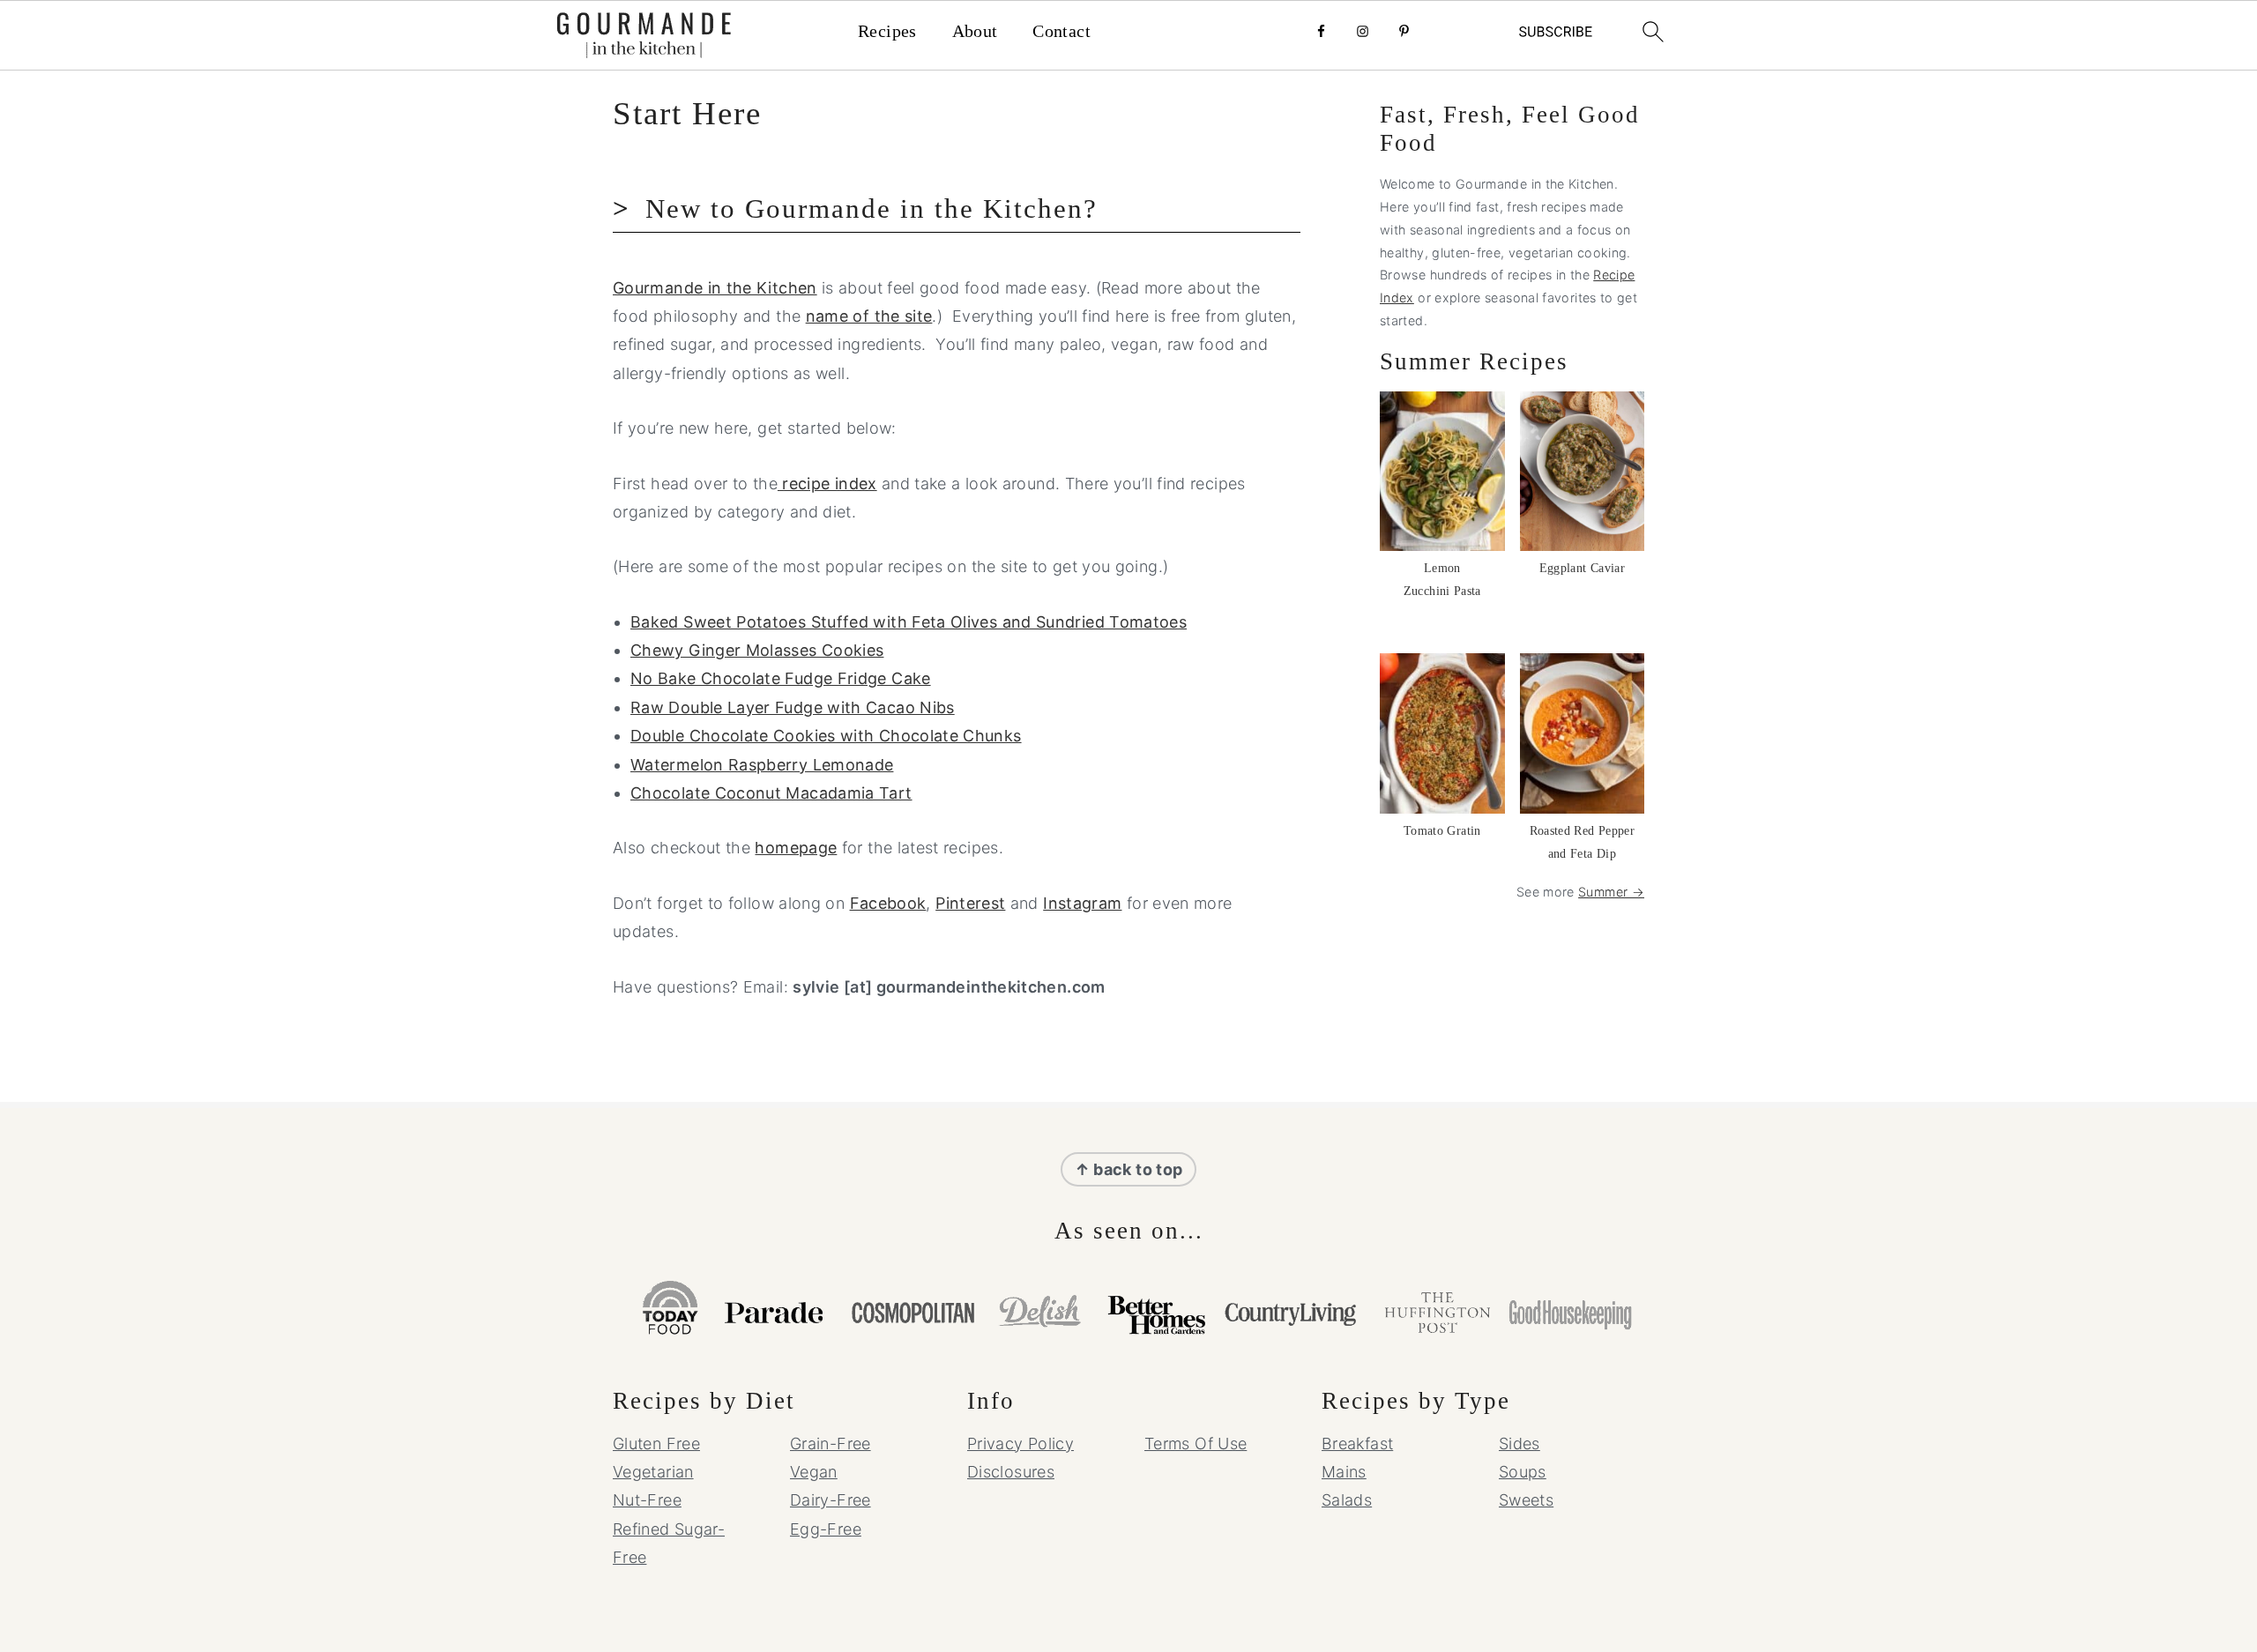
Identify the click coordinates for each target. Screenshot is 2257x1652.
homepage (796, 848)
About (975, 31)
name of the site (869, 316)
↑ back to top (1129, 1169)
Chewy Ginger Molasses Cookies (757, 650)
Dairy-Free (831, 1500)
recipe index (827, 484)
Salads (1347, 1500)
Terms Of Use (1196, 1444)
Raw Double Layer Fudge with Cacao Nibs (793, 707)
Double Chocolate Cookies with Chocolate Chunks (826, 736)
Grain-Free (831, 1444)
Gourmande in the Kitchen (715, 288)
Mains (1344, 1472)
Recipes (887, 31)
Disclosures (1011, 1472)
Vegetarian (653, 1472)
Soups (1523, 1472)
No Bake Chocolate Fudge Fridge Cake (781, 678)
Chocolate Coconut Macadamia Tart (771, 793)
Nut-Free (647, 1500)
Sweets (1526, 1500)
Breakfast (1357, 1444)
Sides (1520, 1444)
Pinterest (970, 903)
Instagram (1082, 903)
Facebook (888, 903)
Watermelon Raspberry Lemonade (762, 765)
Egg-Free (826, 1529)
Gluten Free (656, 1444)
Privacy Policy (1020, 1444)
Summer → (1611, 892)
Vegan (814, 1472)
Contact (1061, 31)
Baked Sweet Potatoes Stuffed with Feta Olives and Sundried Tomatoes (909, 622)
